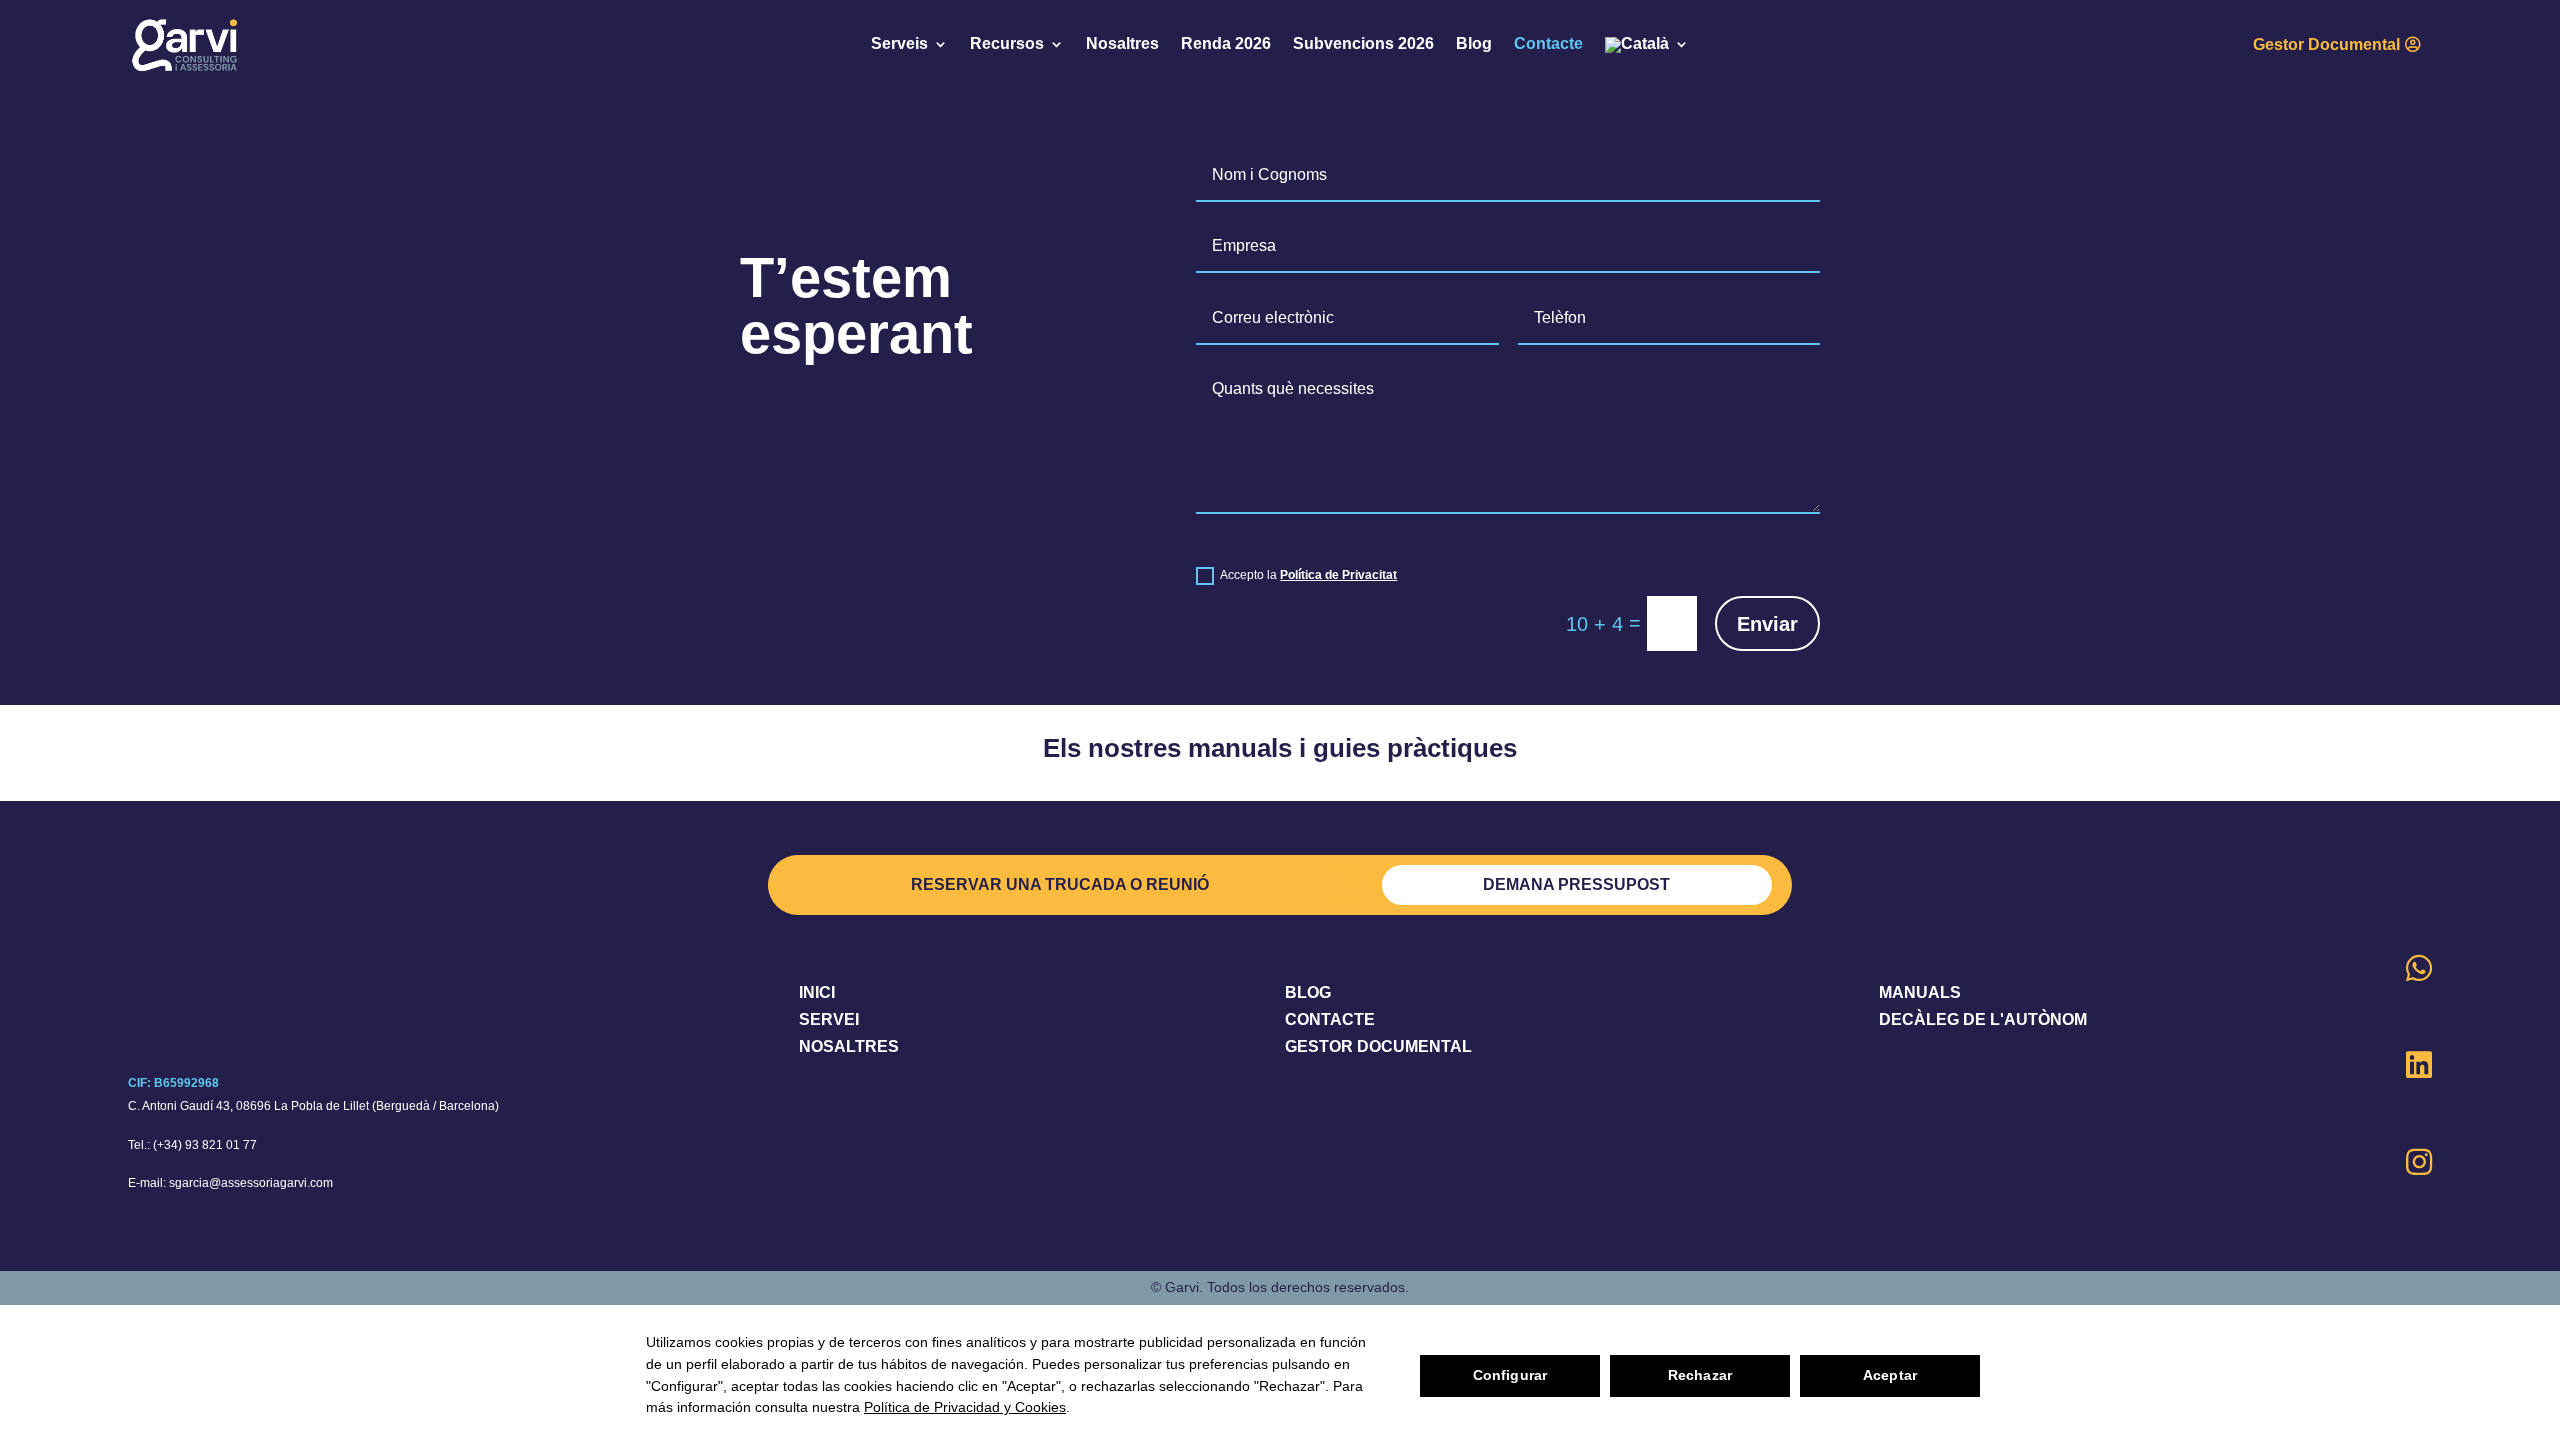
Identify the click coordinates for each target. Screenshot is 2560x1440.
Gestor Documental (2326, 44)
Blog (1474, 44)
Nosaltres (1122, 44)
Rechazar (1700, 1375)
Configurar (1510, 1375)
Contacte (1548, 44)
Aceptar (1890, 1375)
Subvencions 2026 (1363, 44)
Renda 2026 (1226, 44)
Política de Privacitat (1338, 575)
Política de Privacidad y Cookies (965, 1407)
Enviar (1767, 624)
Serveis (899, 44)
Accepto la (1308, 575)
